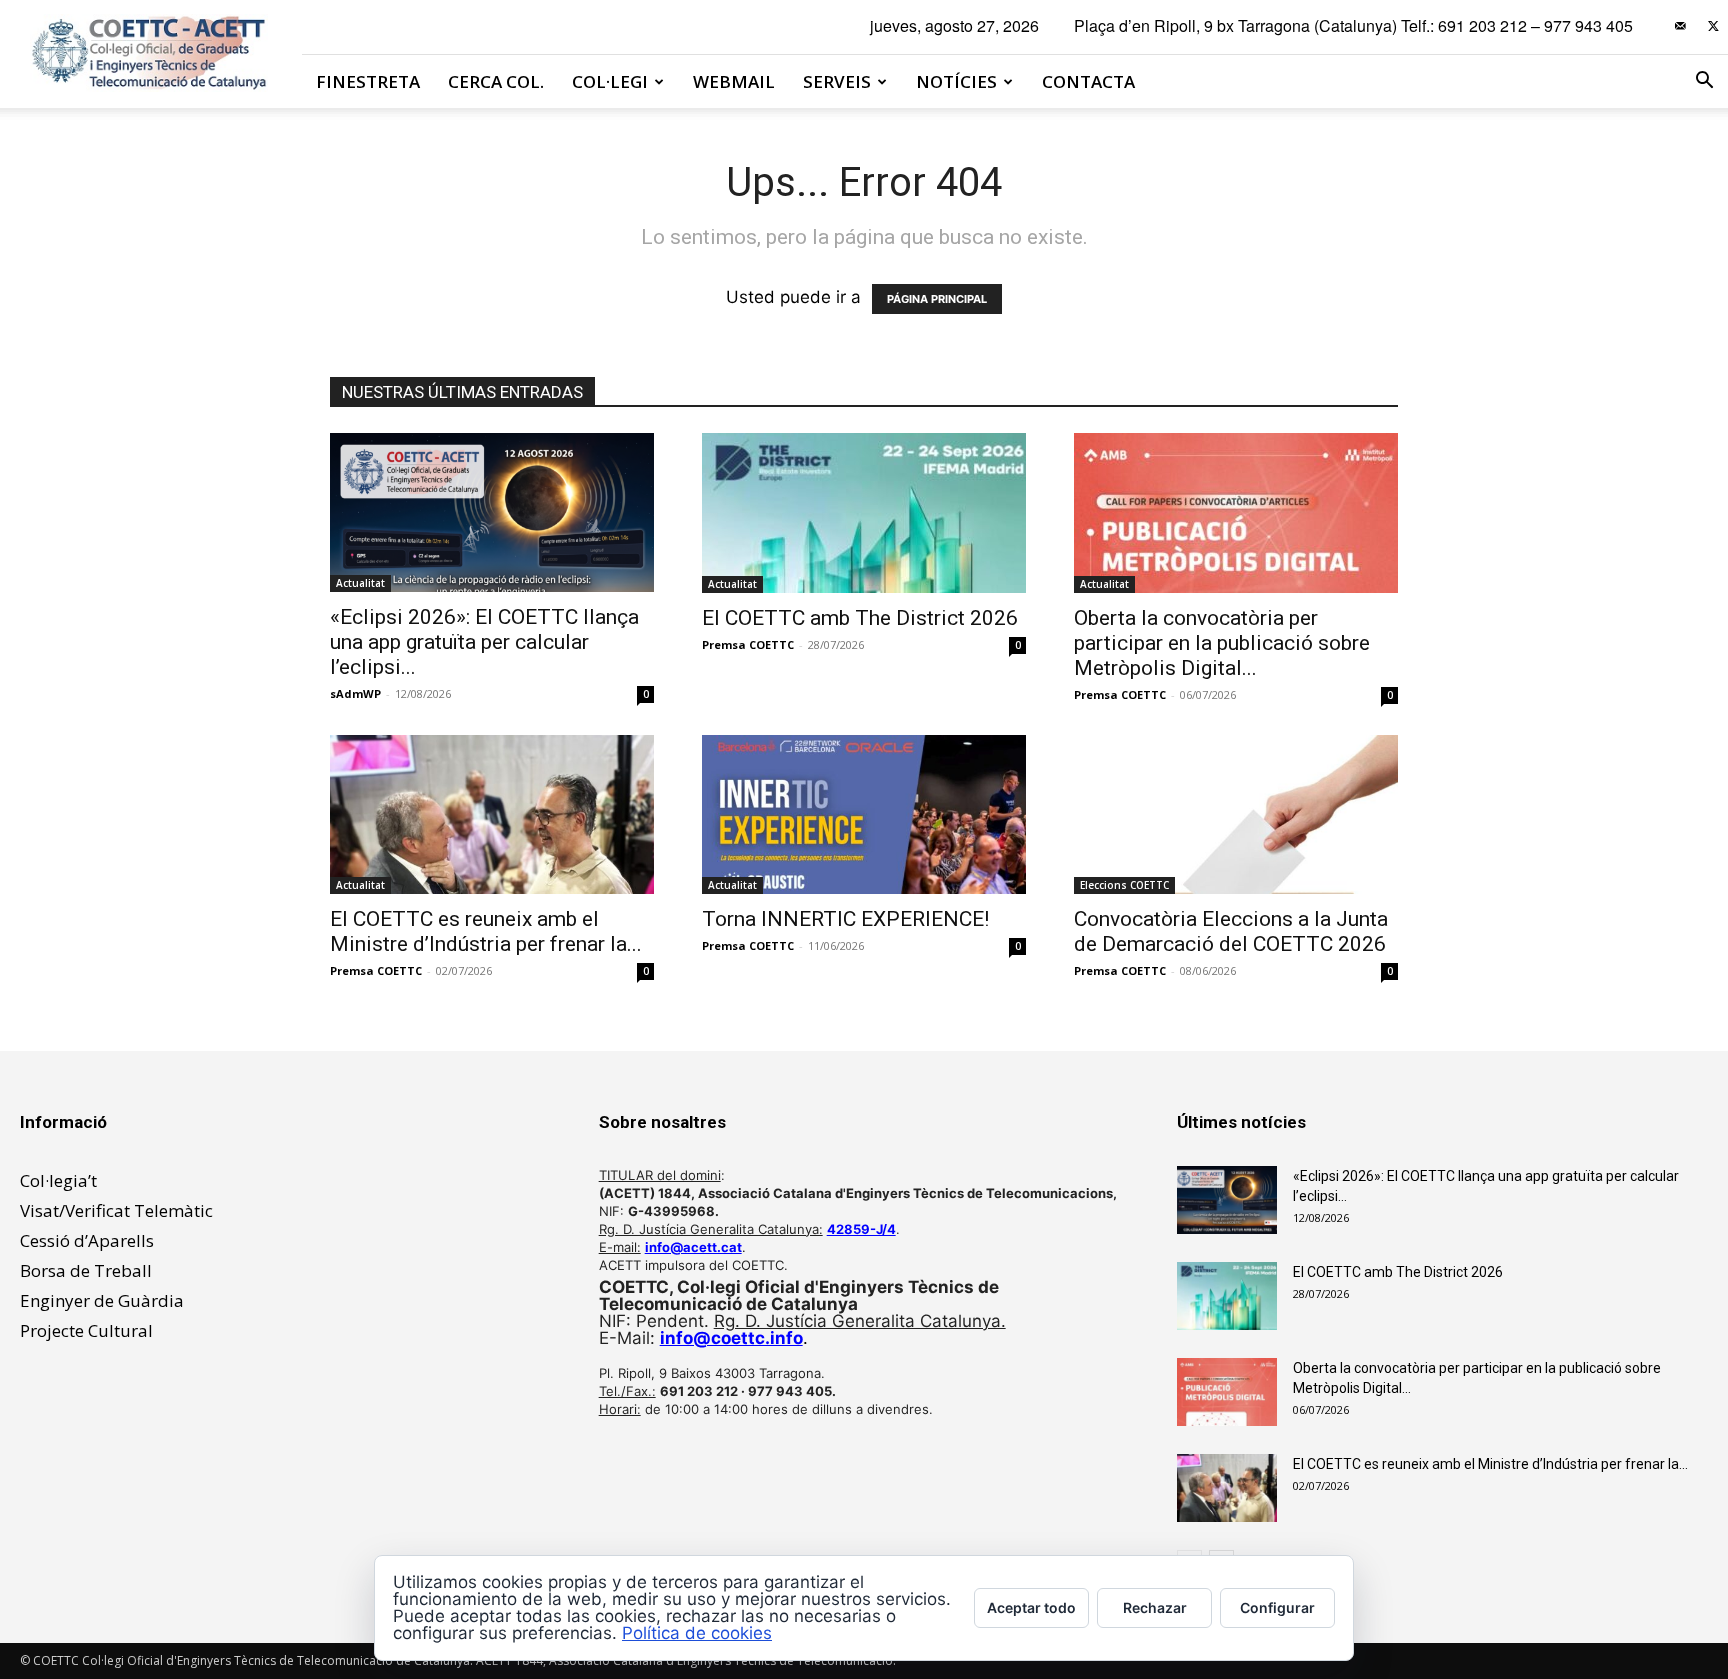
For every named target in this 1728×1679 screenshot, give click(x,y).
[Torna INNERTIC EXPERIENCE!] (864, 814)
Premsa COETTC (748, 644)
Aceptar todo (1031, 1607)
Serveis (837, 81)
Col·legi (610, 81)
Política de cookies (697, 1633)
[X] (1713, 26)
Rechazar (1155, 1607)
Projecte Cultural (86, 1330)
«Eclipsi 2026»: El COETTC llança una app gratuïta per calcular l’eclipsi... (484, 642)
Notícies (956, 81)
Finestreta (368, 81)
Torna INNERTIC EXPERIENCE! (845, 919)
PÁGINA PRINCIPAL (937, 299)
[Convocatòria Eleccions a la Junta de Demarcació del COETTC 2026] (1236, 814)
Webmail (734, 81)
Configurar (1277, 1607)
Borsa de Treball (86, 1270)
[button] (1704, 81)
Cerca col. (496, 81)
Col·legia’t (58, 1180)
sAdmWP (355, 693)
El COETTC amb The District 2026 (860, 618)
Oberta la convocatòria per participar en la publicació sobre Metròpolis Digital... (1222, 643)
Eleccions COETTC (1124, 885)
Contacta (1088, 81)
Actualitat (360, 583)
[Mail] (1680, 26)
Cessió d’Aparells (87, 1240)
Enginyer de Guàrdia (102, 1300)
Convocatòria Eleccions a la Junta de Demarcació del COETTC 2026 (1231, 931)
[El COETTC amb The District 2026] (864, 513)
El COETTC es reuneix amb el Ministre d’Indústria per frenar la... (486, 931)
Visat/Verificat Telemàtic (116, 1210)
